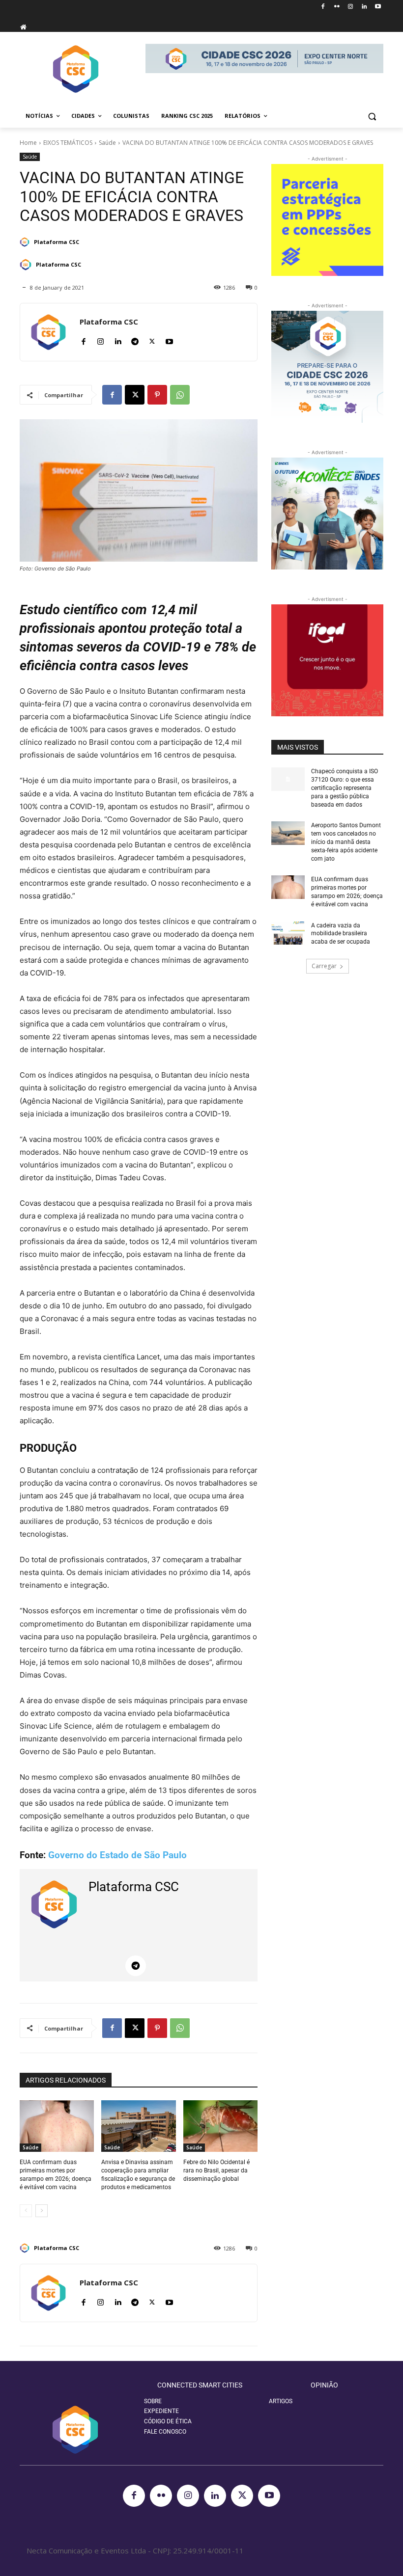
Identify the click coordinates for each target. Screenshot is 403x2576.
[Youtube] (378, 7)
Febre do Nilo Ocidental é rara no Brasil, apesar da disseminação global (216, 2170)
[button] (372, 116)
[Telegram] (135, 339)
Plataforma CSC (57, 242)
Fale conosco (165, 2432)
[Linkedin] (364, 7)
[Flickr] (337, 7)
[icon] (23, 27)
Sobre (153, 2401)
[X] (152, 339)
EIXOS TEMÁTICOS (68, 143)
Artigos (281, 2401)
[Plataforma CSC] (26, 242)
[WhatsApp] (180, 395)
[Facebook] (323, 7)
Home (28, 143)
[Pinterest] (157, 395)
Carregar (324, 966)
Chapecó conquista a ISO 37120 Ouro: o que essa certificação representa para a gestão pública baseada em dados (345, 788)
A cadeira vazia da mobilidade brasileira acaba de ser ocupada (341, 934)
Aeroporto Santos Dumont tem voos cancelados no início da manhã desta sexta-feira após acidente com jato (346, 842)
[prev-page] (26, 2211)
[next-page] (42, 2211)
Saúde (107, 143)
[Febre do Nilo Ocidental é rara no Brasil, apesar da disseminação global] (220, 2126)
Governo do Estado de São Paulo (119, 1855)
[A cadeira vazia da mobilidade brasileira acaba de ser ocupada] (288, 933)
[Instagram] (351, 7)
